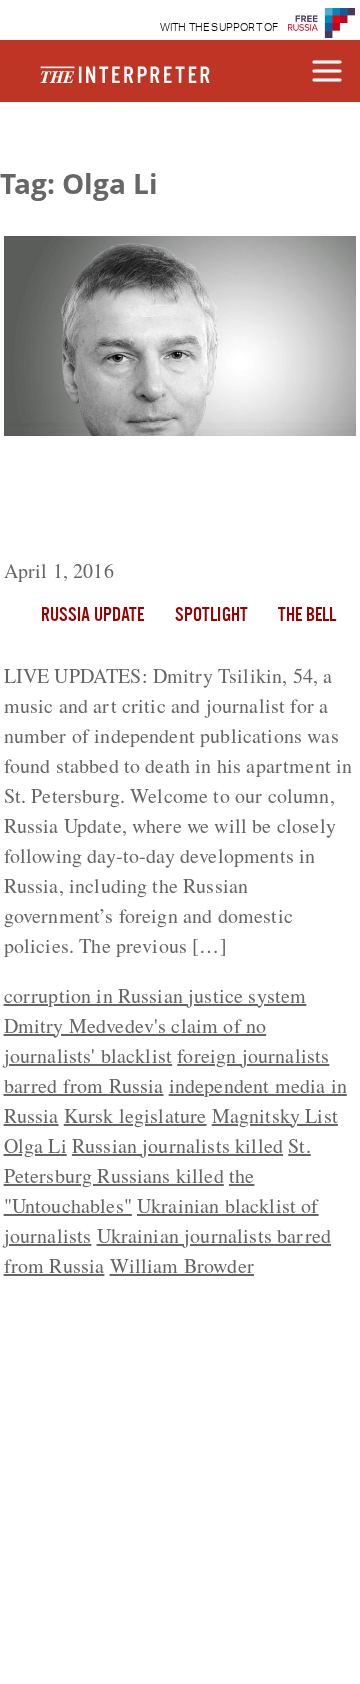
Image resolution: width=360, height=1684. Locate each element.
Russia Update (93, 616)
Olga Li (35, 1145)
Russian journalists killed (177, 1145)
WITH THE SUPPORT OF (219, 27)
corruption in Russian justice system (155, 995)
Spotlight (211, 616)
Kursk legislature (135, 1115)
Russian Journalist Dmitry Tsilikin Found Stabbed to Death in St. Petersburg (166, 501)
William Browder (182, 1265)
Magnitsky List (275, 1115)
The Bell (307, 616)
